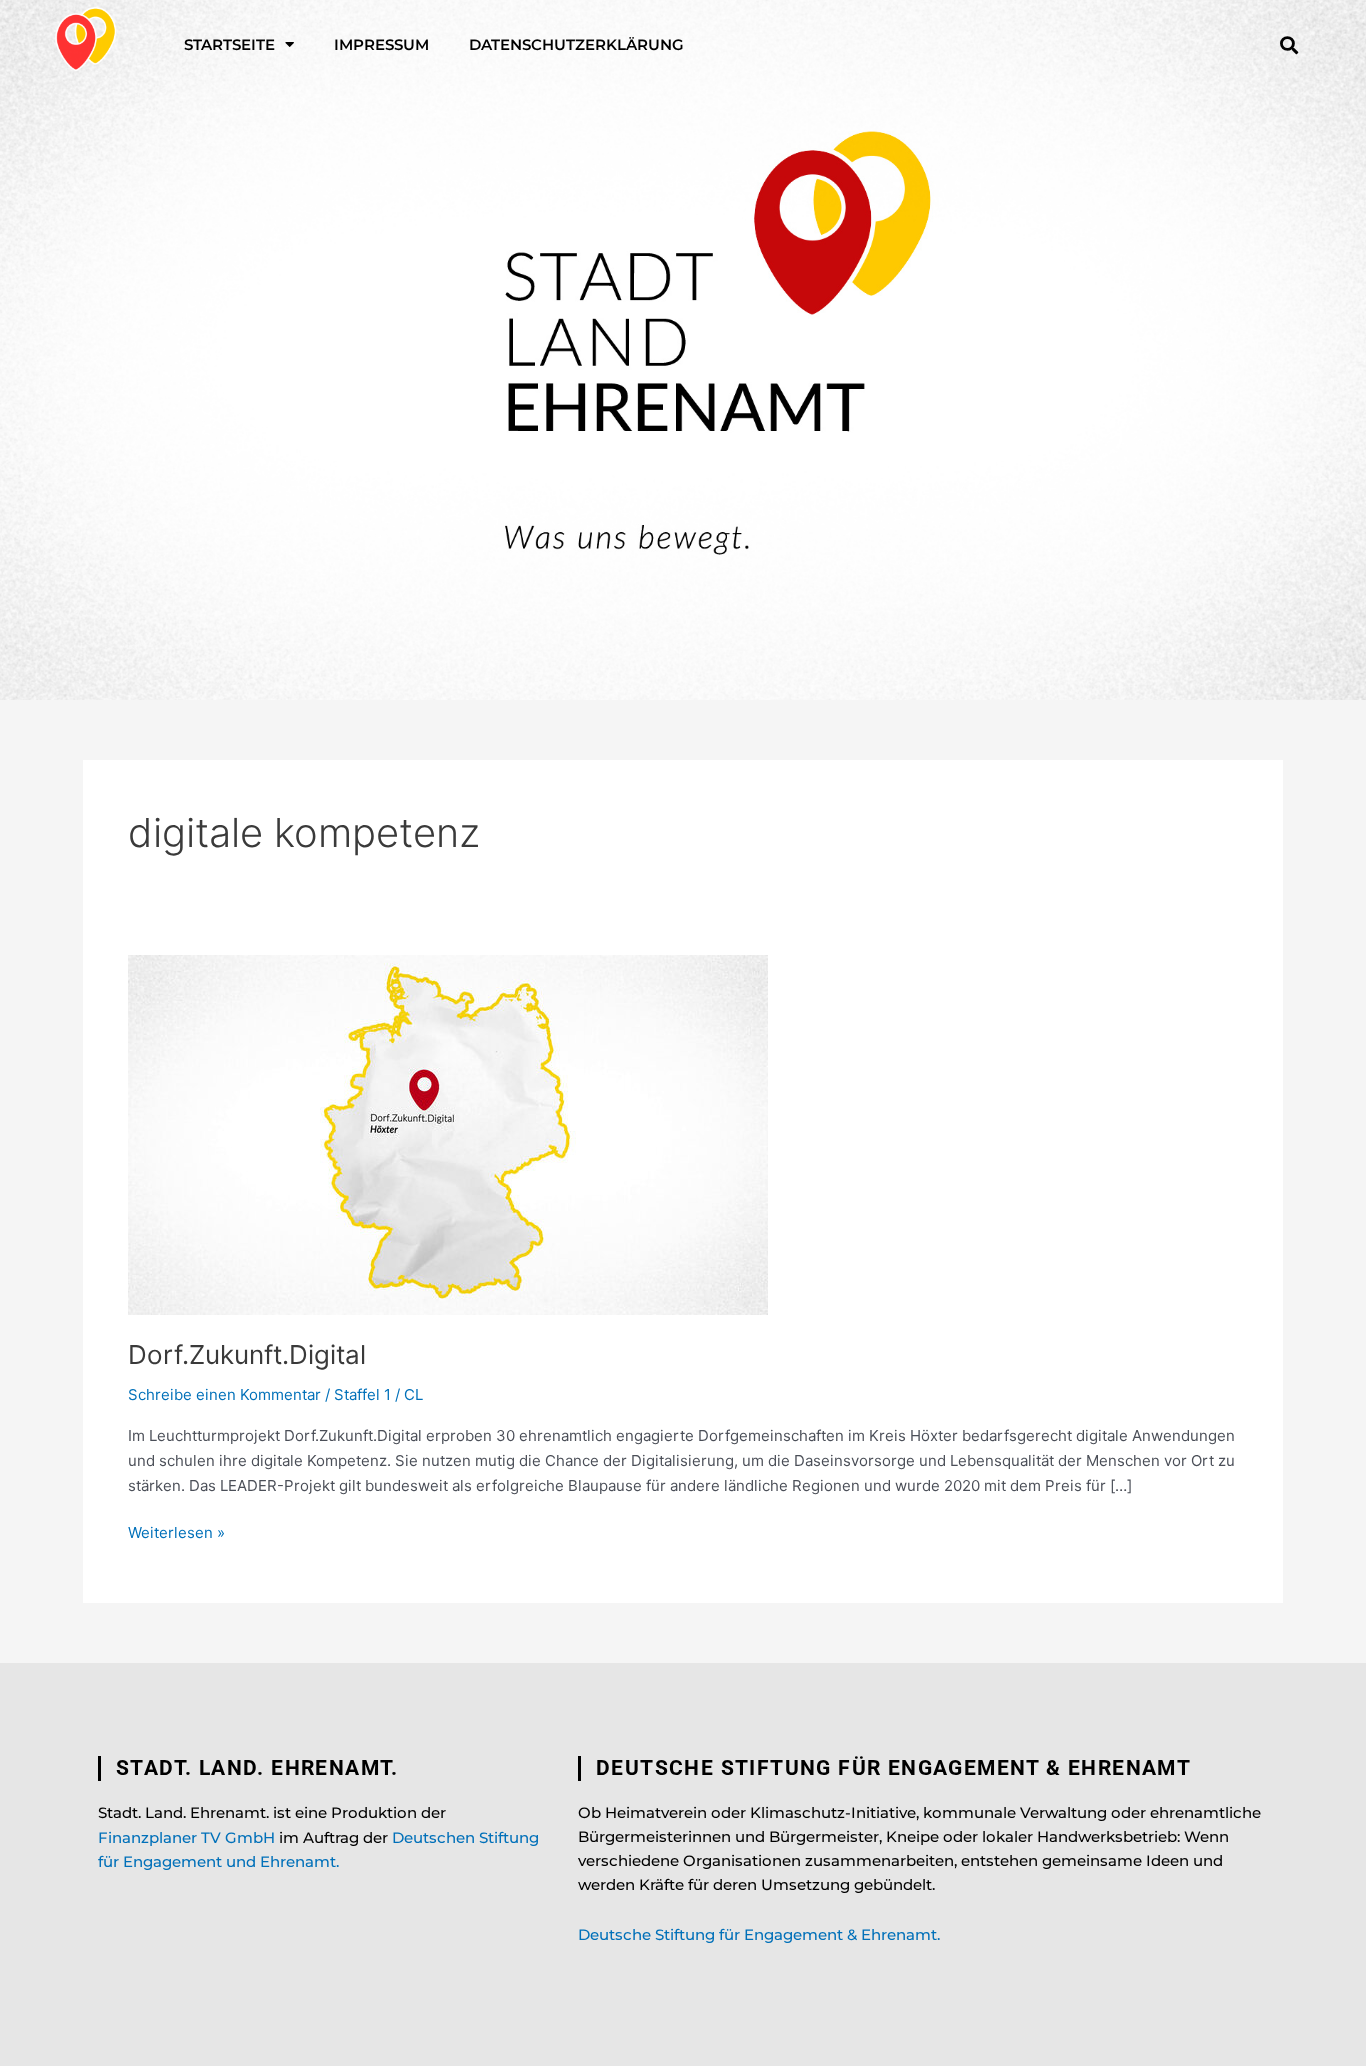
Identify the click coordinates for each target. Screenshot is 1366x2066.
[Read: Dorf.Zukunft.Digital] (448, 1133)
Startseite (229, 44)
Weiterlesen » (176, 1531)
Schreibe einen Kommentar (224, 1394)
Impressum (381, 44)
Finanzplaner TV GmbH (186, 1837)
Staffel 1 (362, 1394)
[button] (1288, 44)
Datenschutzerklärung (576, 44)
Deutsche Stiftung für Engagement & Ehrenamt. (759, 1934)
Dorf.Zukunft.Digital (247, 1354)
